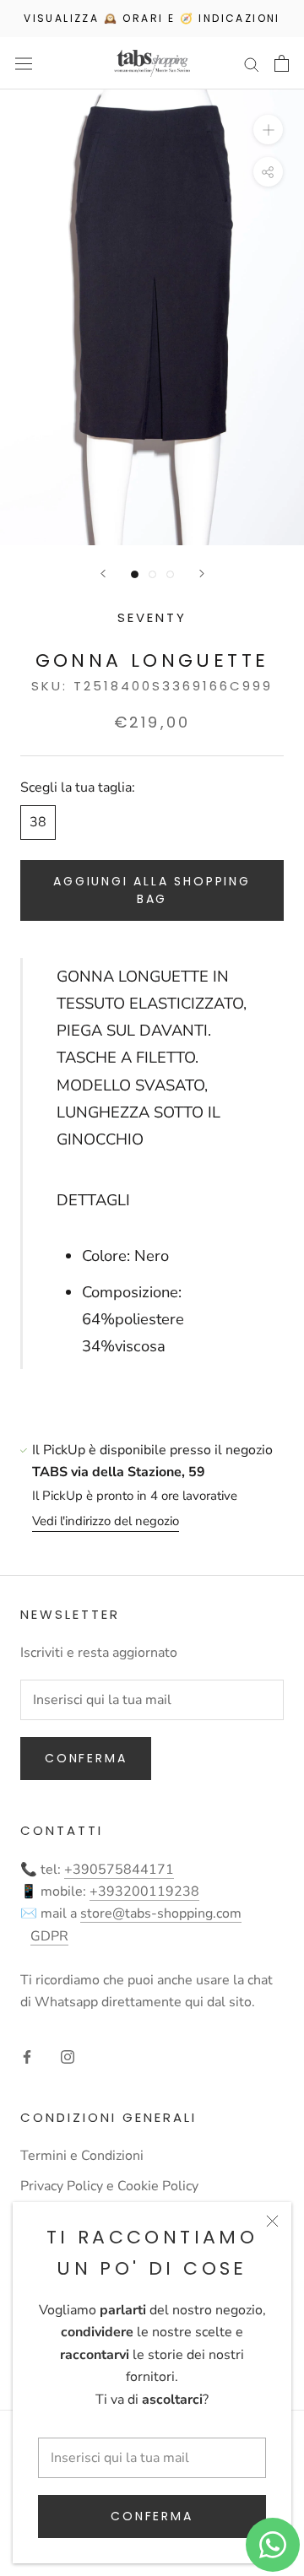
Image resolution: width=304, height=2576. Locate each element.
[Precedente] (103, 574)
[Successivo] (202, 574)
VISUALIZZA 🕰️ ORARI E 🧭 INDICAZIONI (152, 18)
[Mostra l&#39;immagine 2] (152, 574)
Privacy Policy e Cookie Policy (109, 2186)
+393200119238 (144, 1891)
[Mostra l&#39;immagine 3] (170, 574)
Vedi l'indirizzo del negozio (106, 1521)
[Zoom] (268, 130)
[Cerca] (252, 63)
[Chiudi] (272, 2221)
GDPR (49, 1936)
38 (38, 822)
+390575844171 (119, 1870)
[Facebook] (27, 2056)
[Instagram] (68, 2056)
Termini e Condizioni (82, 2156)
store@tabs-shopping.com (161, 1913)
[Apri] (24, 64)
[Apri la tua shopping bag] (282, 63)
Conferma (152, 2516)
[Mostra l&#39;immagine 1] (135, 574)
